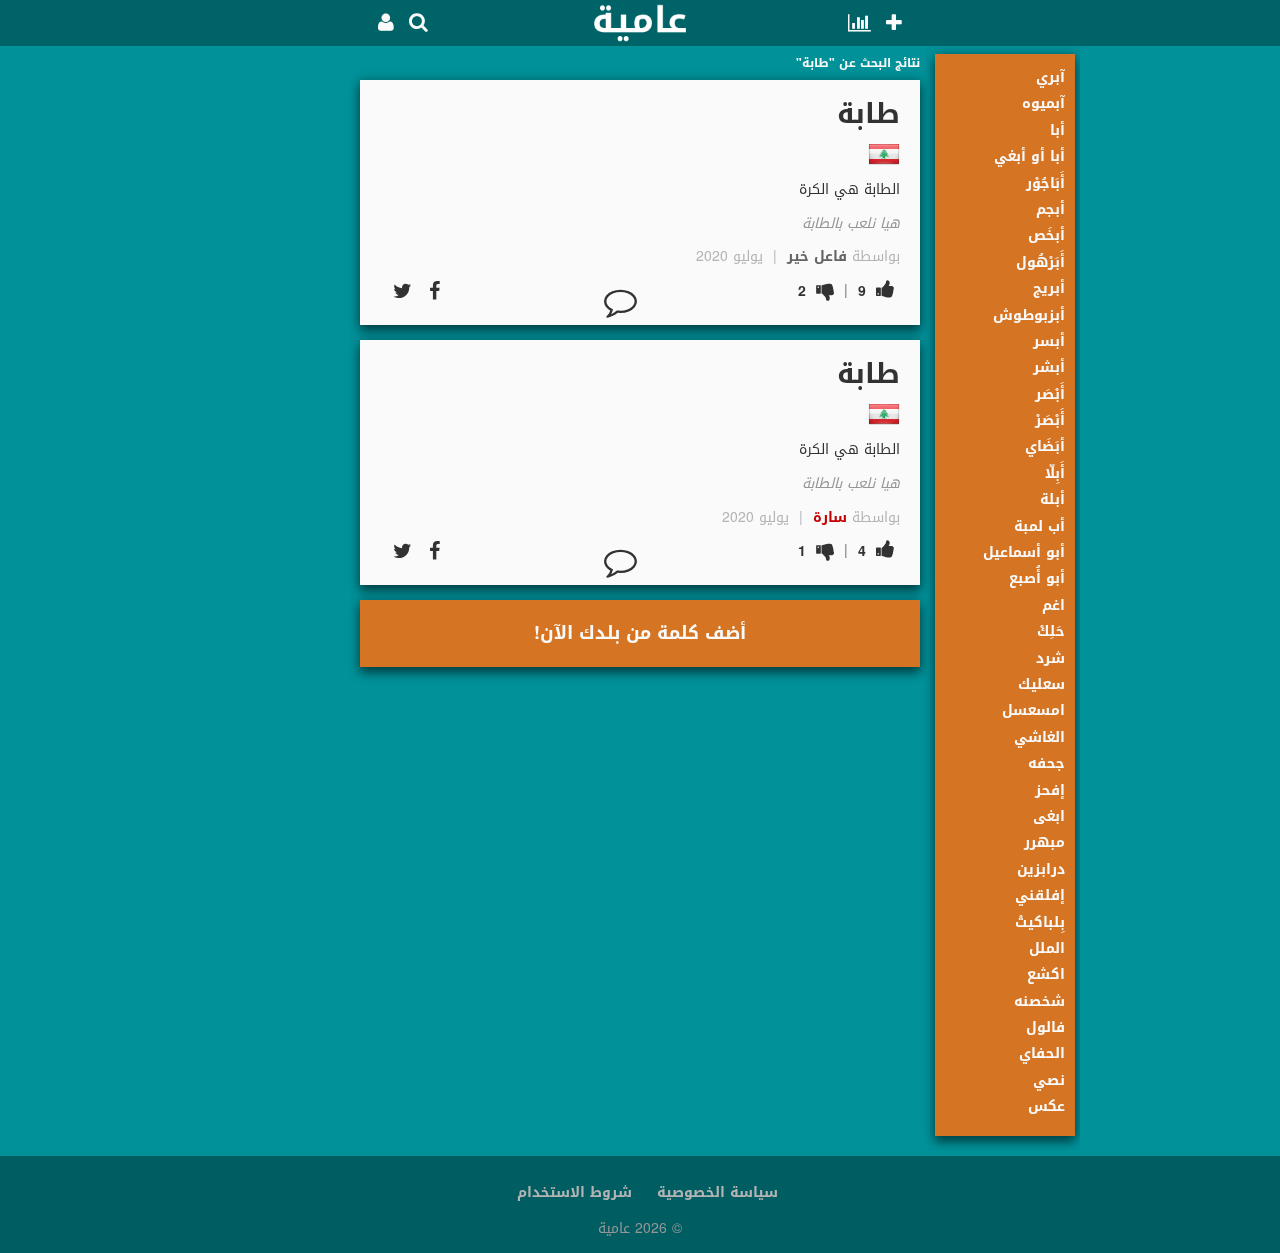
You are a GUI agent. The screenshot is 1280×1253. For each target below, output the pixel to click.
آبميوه (1043, 103)
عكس (1046, 1106)
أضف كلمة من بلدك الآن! (640, 633)
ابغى (1049, 816)
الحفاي (1042, 1053)
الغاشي (1039, 737)
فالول (1045, 1027)
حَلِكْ (1051, 631)
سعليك (1041, 684)
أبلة (1052, 499)
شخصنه (1039, 1001)
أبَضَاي (1045, 446)
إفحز (1050, 790)
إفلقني (1040, 895)
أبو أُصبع (1037, 578)
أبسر (1049, 341)
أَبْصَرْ (1050, 420)
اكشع (1046, 974)
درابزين (1041, 869)
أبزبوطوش (1029, 315)
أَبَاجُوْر (1045, 183)
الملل (1047, 948)
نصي (1049, 1080)
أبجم (1050, 209)
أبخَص (1046, 235)
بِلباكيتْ (1040, 922)
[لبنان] (884, 154)
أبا (1057, 130)
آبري (1050, 77)
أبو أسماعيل (1024, 552)
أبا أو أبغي (1029, 156)
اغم (1053, 605)
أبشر (1049, 367)
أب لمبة (1039, 526)
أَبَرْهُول (1040, 262)
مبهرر (1044, 842)
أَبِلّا (1055, 473)
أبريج (1049, 288)
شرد (1050, 658)
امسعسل (1033, 710)
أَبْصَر (1050, 394)
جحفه (1046, 763)
